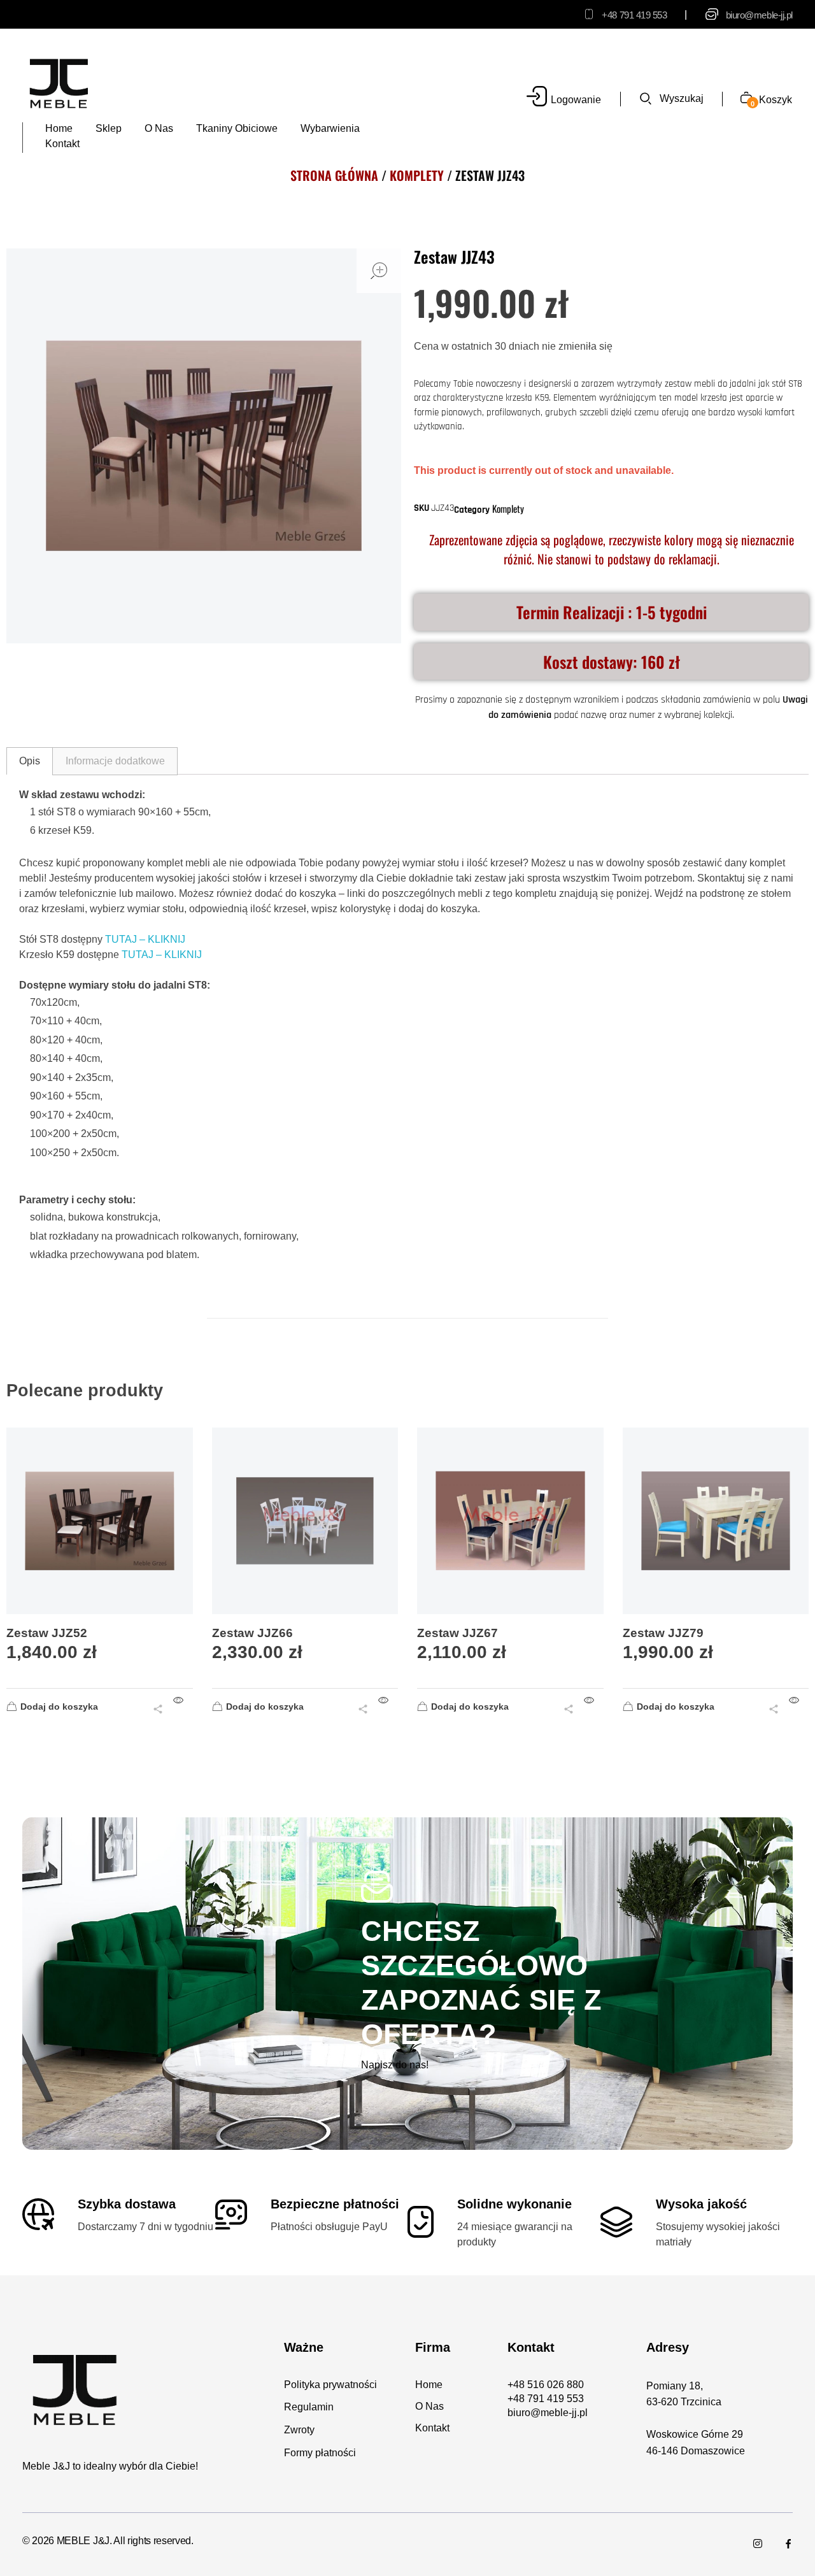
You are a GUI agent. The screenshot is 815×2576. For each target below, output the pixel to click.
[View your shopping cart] (741, 99)
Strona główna (334, 175)
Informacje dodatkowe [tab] (115, 761)
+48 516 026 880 (546, 2385)
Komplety (417, 175)
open (379, 271)
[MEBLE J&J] (59, 83)
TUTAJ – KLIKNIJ (145, 939)
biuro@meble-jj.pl (759, 15)
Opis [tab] (30, 761)
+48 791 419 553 (634, 15)
